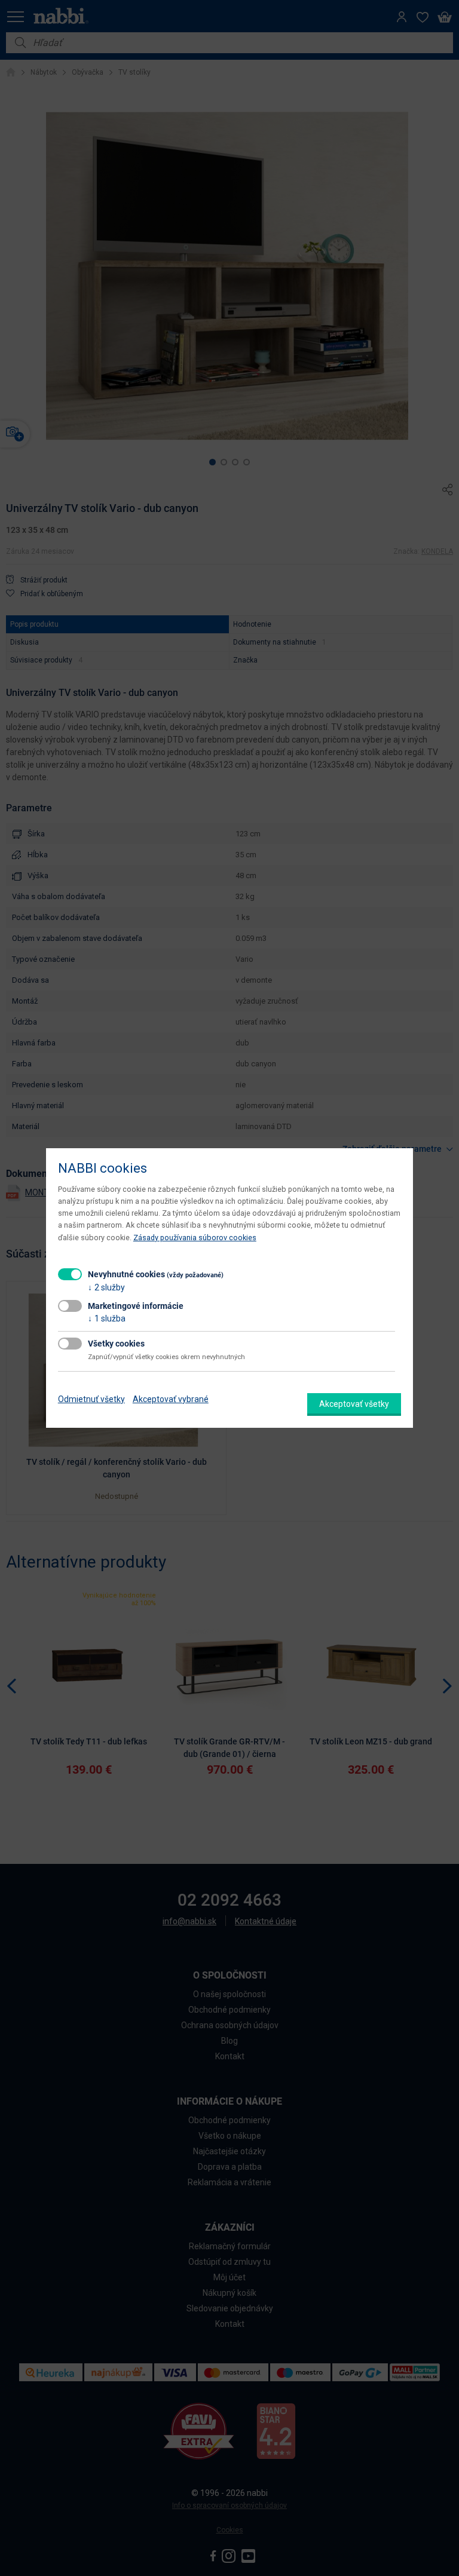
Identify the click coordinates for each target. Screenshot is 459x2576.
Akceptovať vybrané (171, 1399)
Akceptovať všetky (354, 1404)
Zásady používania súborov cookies (195, 1238)
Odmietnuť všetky (91, 1399)
